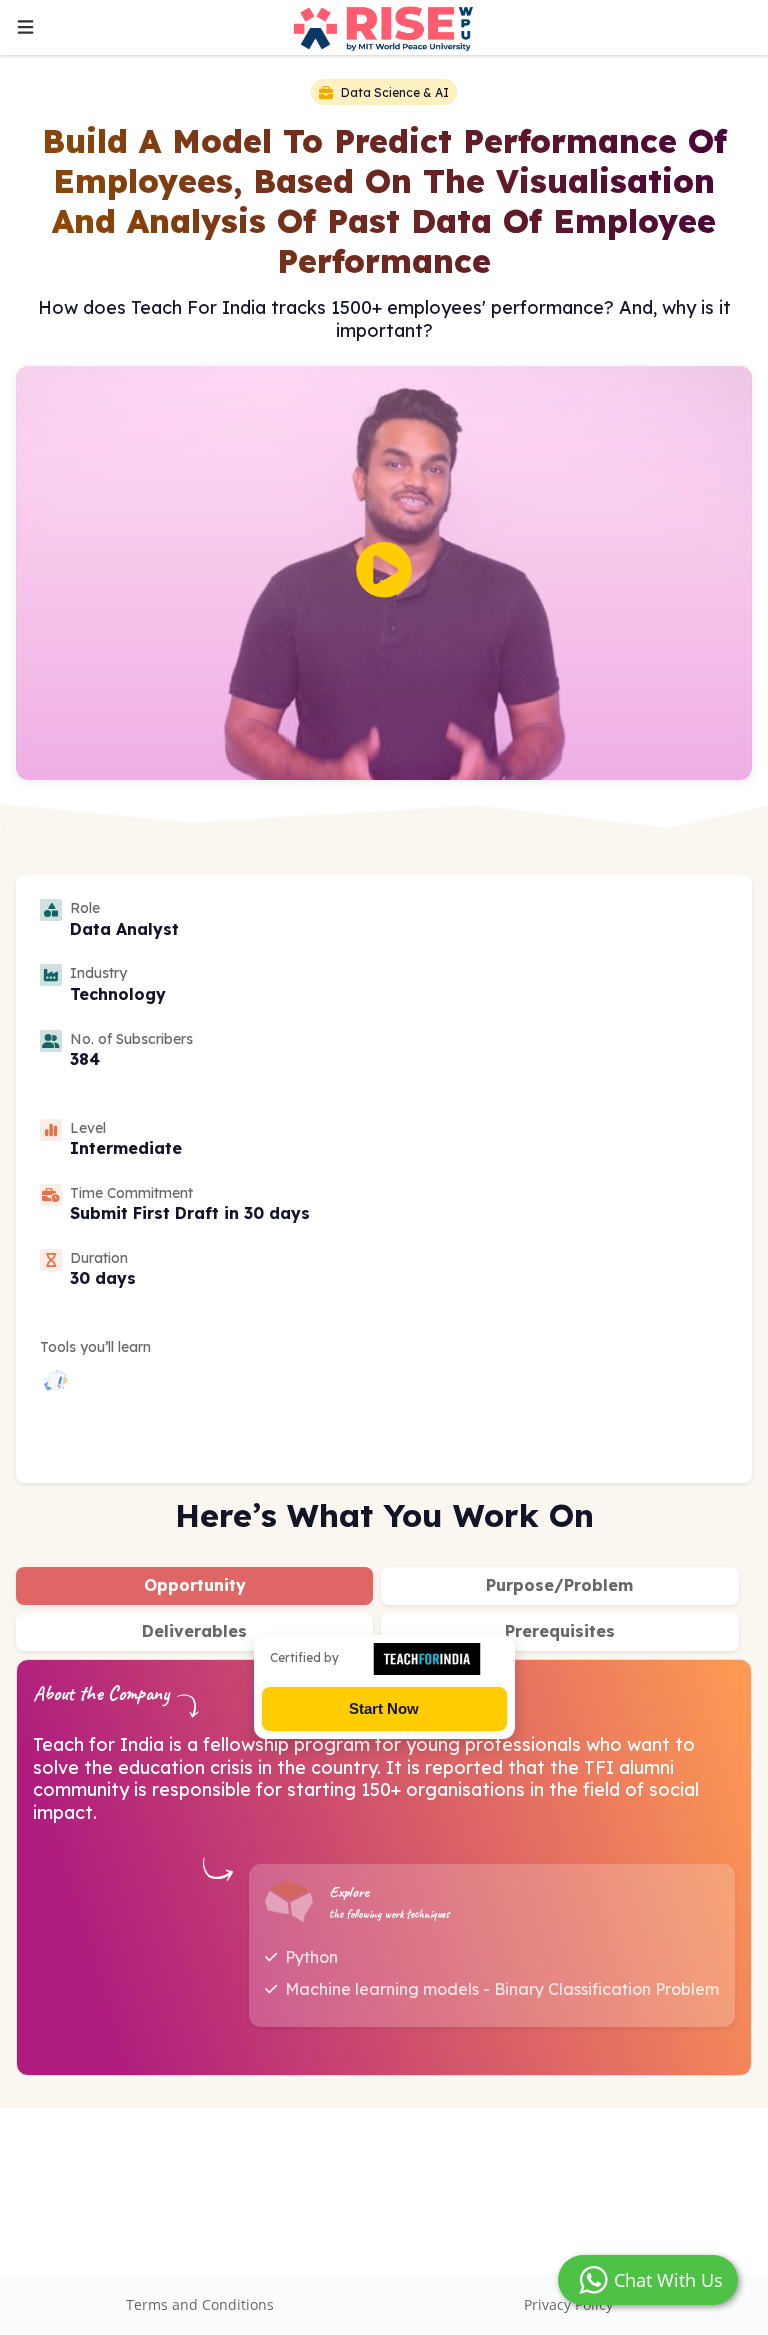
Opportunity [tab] (195, 1585)
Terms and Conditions (200, 2304)
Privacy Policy (568, 2304)
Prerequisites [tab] (560, 1631)
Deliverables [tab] (194, 1631)
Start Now (384, 1708)
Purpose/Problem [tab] (559, 1585)
